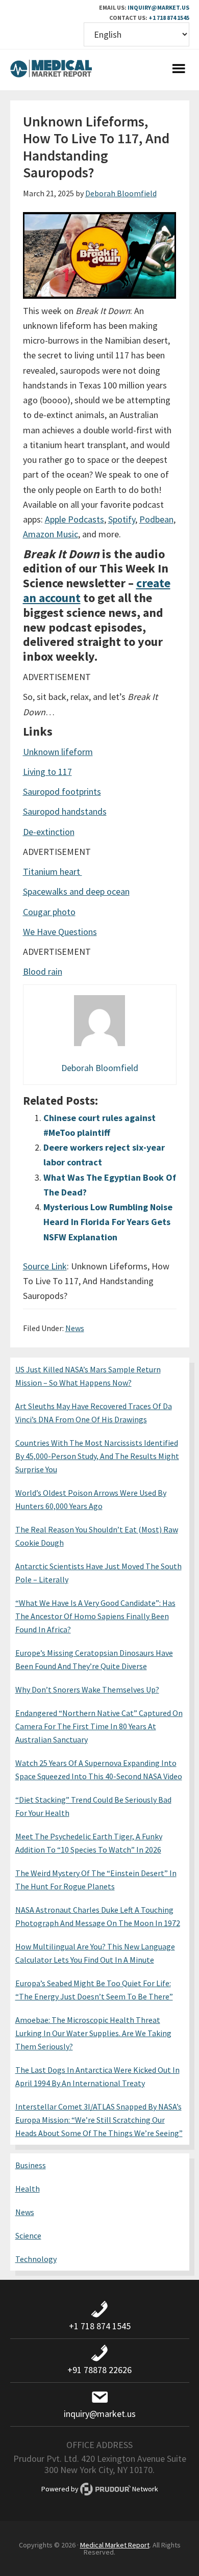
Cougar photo (49, 912)
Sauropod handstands (65, 811)
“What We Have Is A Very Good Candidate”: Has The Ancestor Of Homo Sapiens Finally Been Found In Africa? (95, 1616)
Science (28, 2235)
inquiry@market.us (158, 7)
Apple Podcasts (74, 519)
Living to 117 (47, 772)
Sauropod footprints (62, 791)
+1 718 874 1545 (169, 18)
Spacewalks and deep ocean (76, 891)
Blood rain (43, 971)
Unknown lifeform (58, 752)
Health (28, 2189)
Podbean (156, 519)
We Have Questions (60, 932)
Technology (36, 2259)
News (75, 1328)
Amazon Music (51, 534)
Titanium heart (53, 871)
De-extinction (49, 832)
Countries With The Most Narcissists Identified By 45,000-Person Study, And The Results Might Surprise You (97, 1456)
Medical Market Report (51, 70)
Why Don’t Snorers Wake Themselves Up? (87, 1689)
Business (31, 2165)
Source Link (45, 1266)
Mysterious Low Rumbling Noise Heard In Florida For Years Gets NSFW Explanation (108, 1222)
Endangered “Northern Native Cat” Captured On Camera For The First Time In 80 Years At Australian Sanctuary (99, 1726)
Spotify (122, 519)
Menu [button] (179, 70)
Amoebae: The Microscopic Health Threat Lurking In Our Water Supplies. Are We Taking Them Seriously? (93, 2033)
